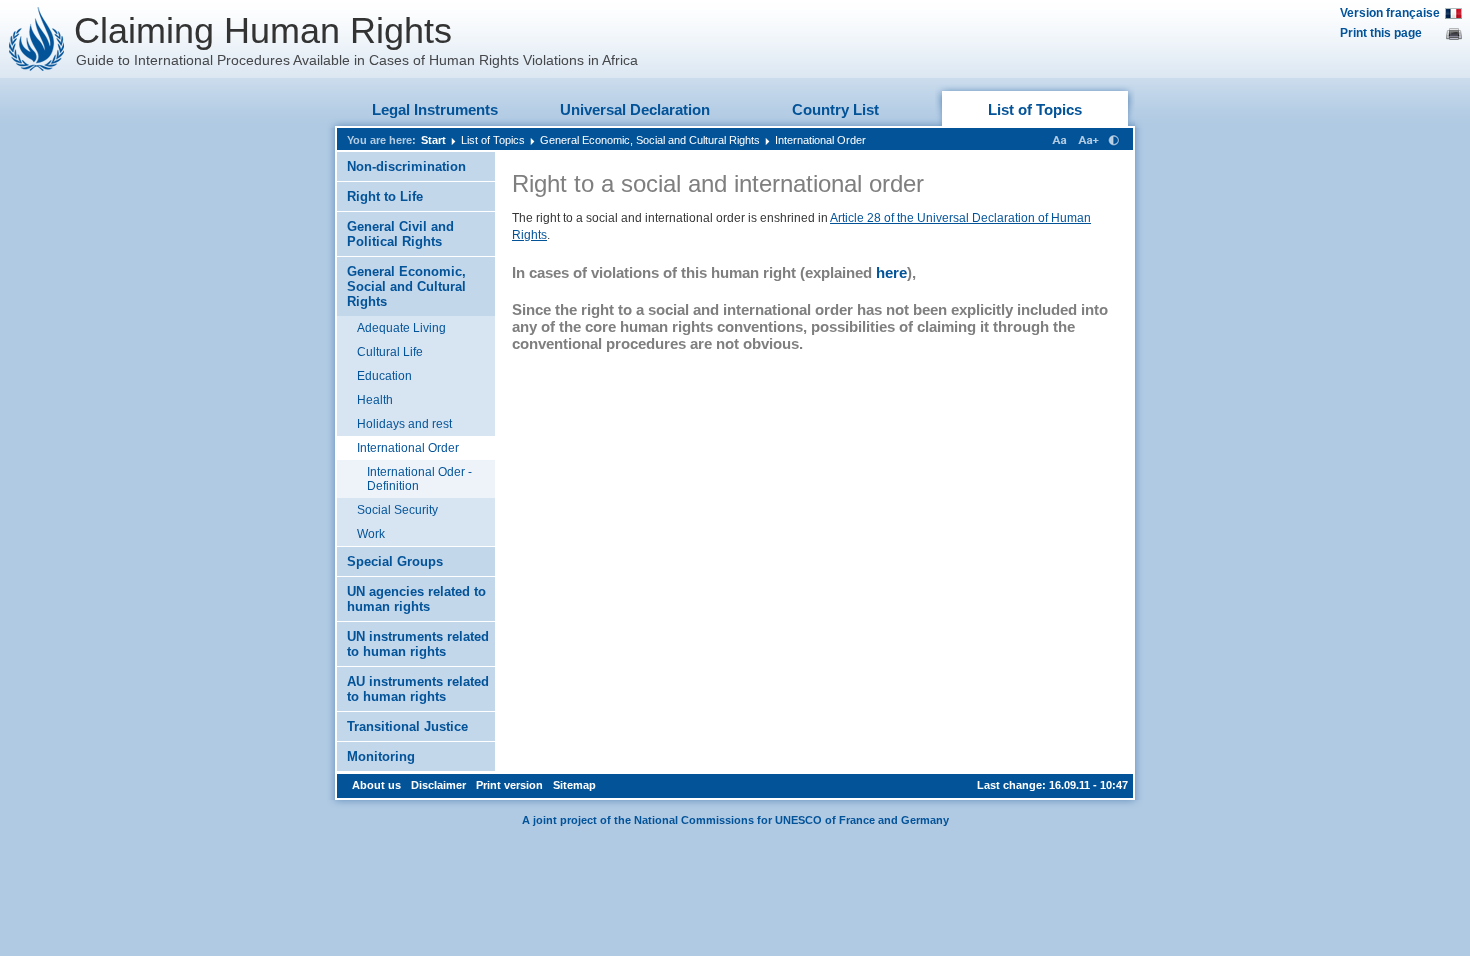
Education (384, 376)
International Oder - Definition (419, 479)
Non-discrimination (406, 166)
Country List (835, 109)
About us (376, 785)
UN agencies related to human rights (416, 599)
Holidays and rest (404, 424)
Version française (1390, 13)
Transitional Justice (407, 726)
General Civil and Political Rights (400, 234)
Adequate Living (401, 328)
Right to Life (385, 196)
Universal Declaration (635, 109)
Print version (509, 785)
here (891, 272)
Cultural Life (390, 352)
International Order (820, 140)
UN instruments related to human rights (418, 644)
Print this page (1381, 33)
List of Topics (1035, 109)
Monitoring (381, 756)
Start (433, 140)
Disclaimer (438, 785)
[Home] (37, 39)
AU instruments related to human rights (418, 689)
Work (371, 534)
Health (375, 400)
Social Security (397, 510)
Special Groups (395, 561)
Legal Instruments (435, 109)
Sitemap (574, 785)
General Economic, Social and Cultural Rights (650, 140)
